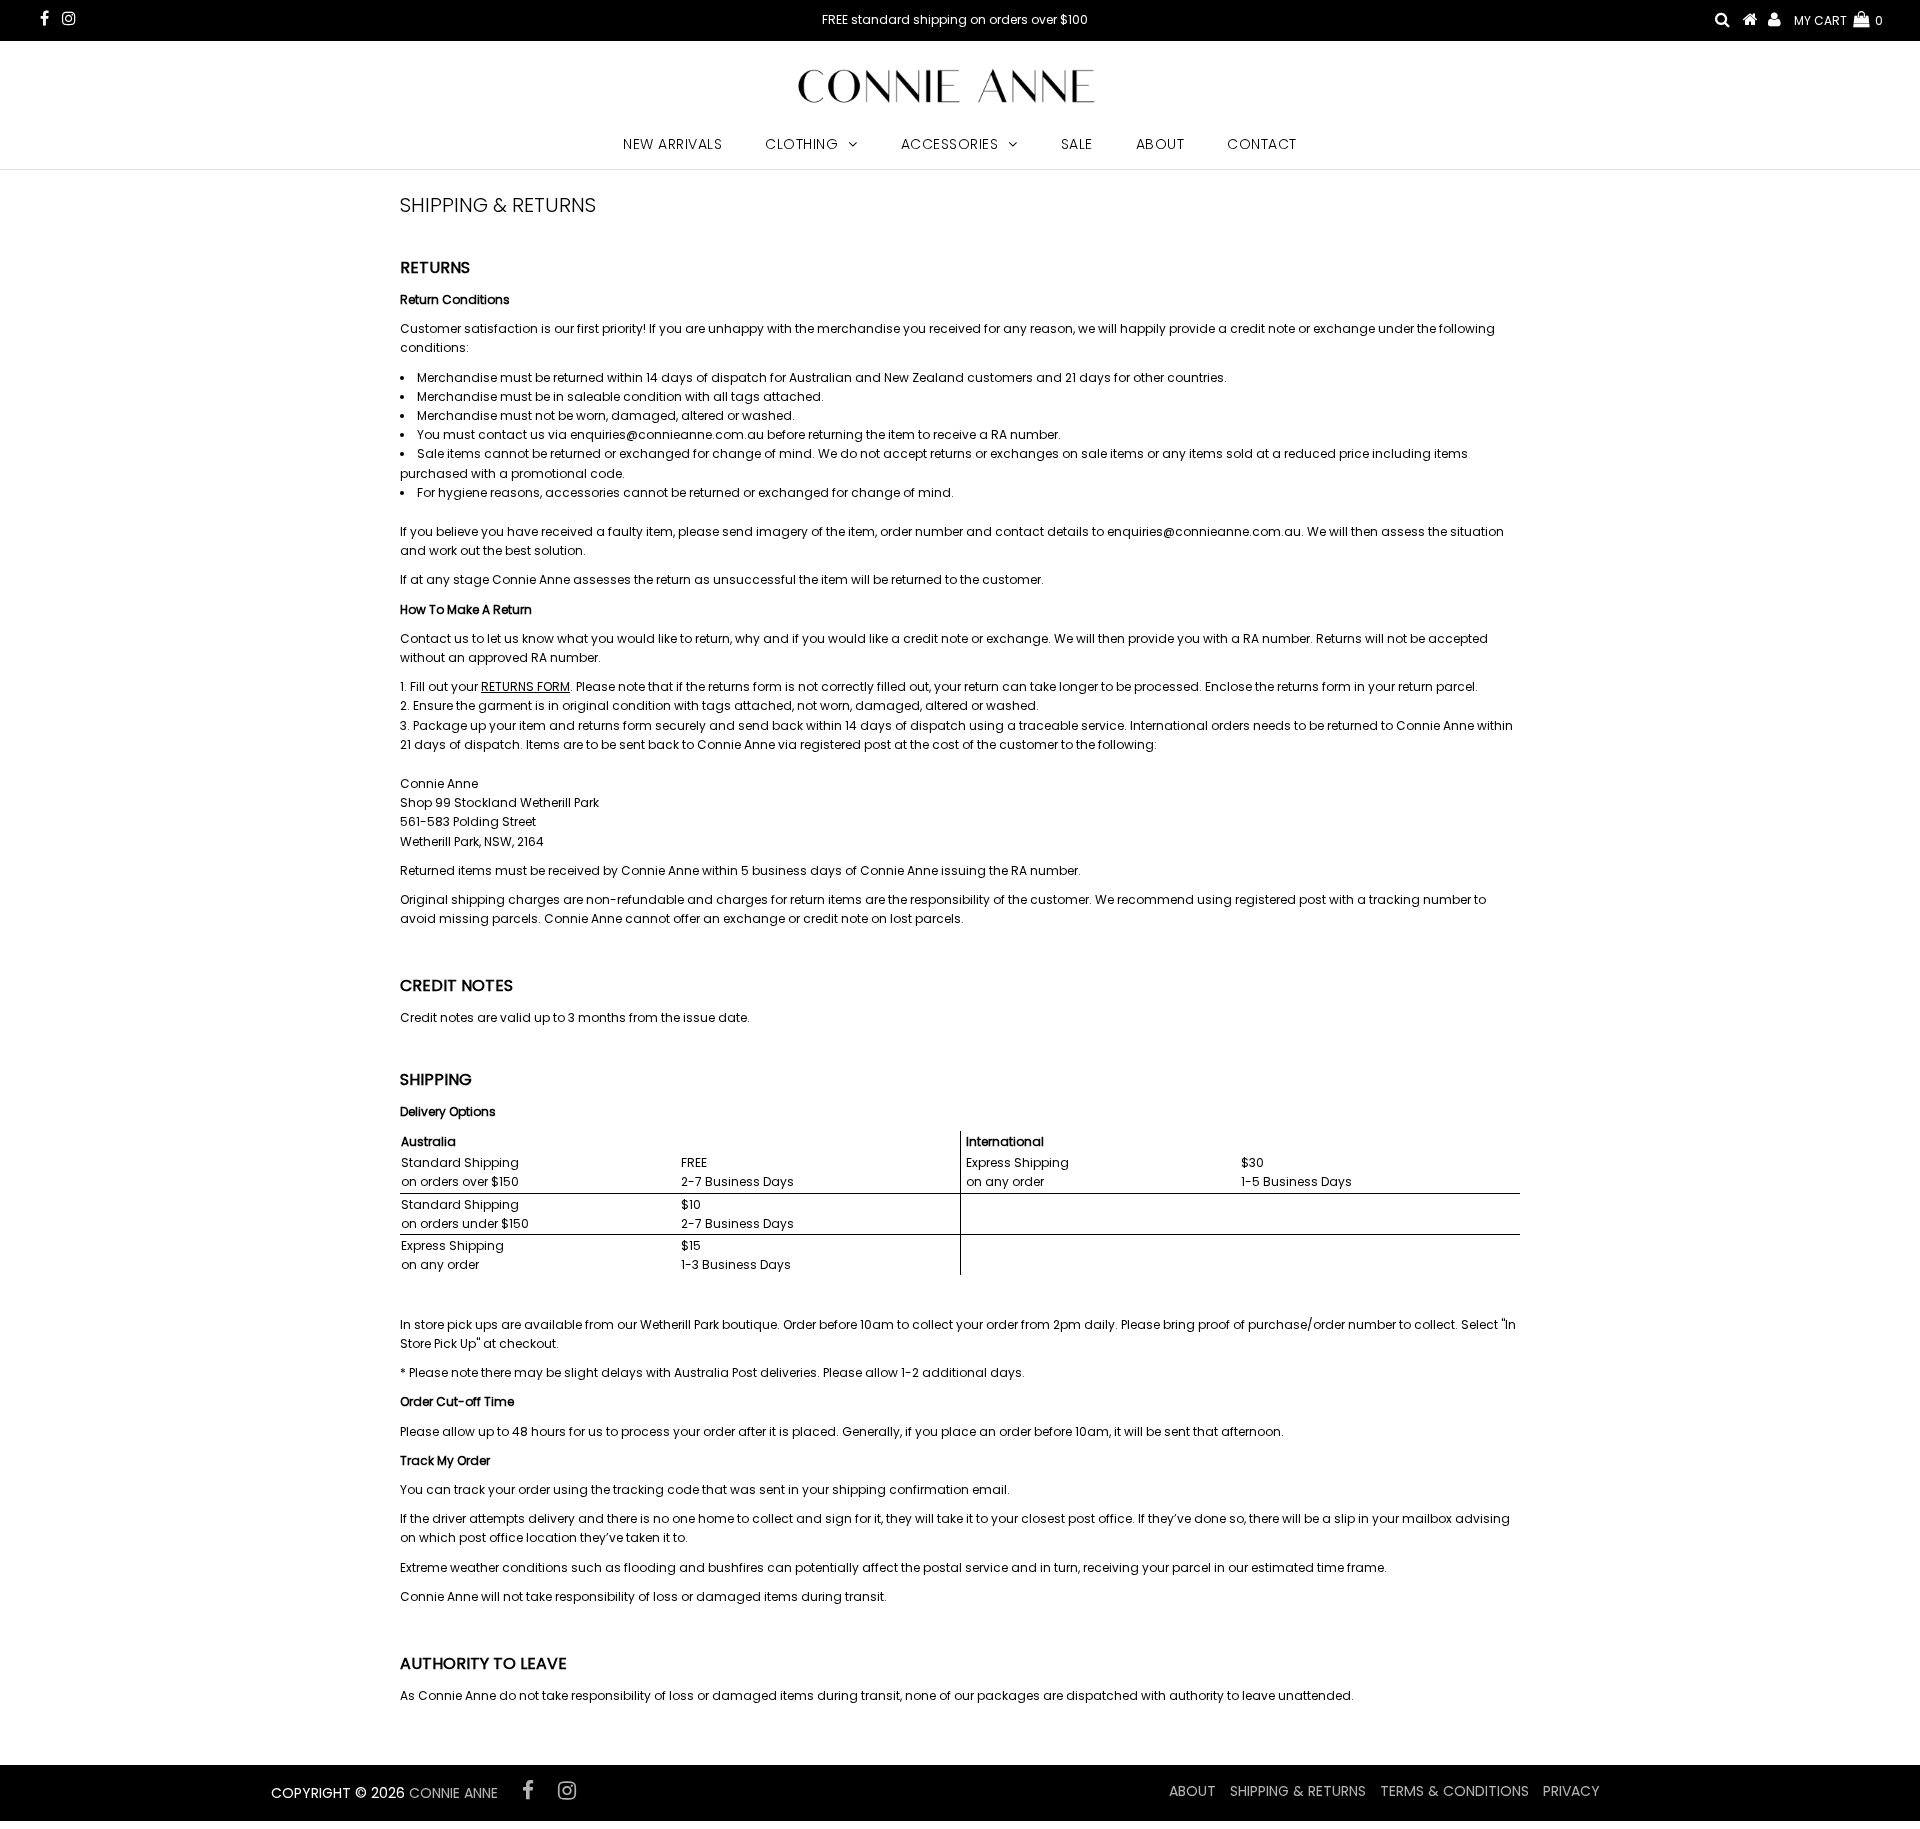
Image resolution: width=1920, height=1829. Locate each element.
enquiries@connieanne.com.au (667, 434)
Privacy (1571, 1791)
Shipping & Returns (1298, 1791)
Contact (1262, 144)
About (1160, 144)
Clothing (801, 144)
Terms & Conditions (1454, 1791)
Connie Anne (453, 1793)
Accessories (950, 144)
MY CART (1838, 20)
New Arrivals (672, 144)
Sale (1077, 144)
